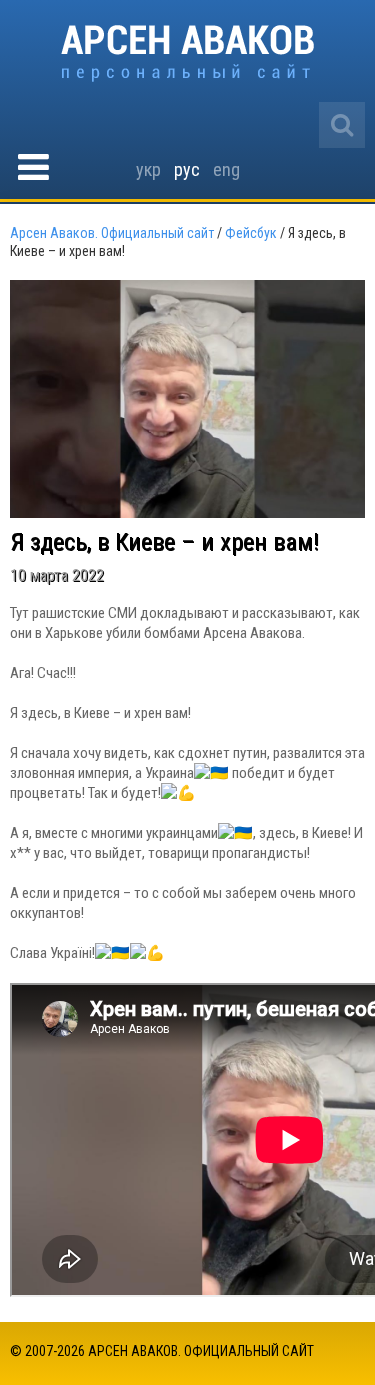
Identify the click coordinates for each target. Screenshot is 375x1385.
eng (226, 169)
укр (148, 169)
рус (187, 169)
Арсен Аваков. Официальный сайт (187, 53)
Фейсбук (251, 233)
